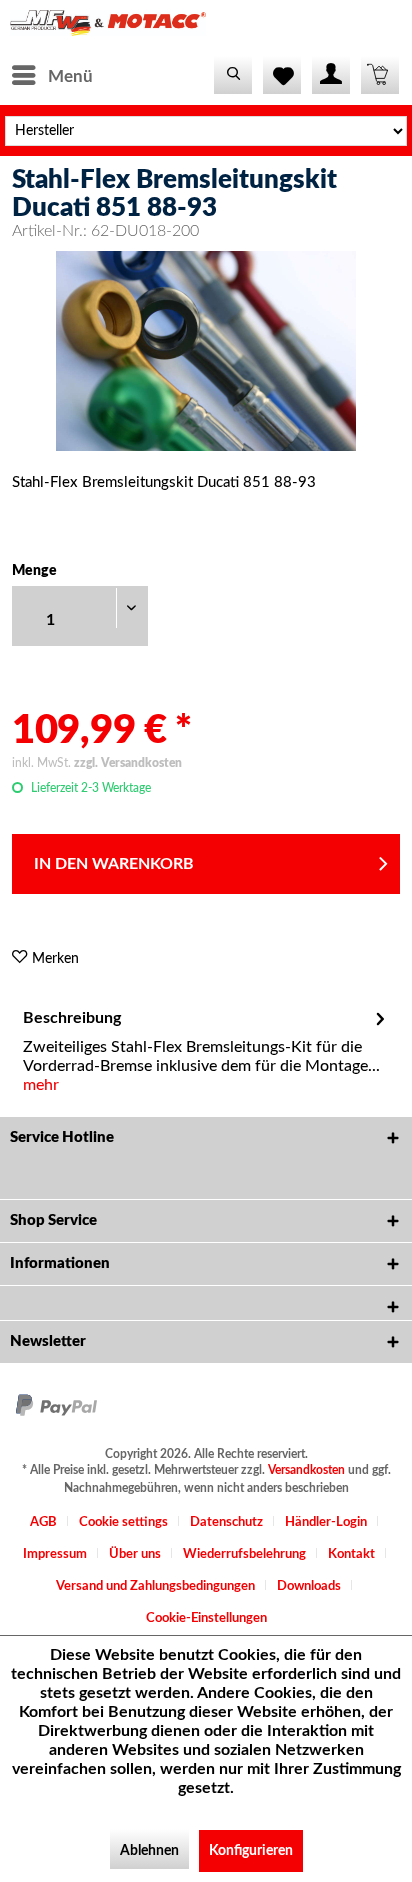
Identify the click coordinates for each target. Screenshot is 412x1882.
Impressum (55, 1554)
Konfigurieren (251, 1851)
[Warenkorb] (380, 75)
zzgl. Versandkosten (128, 763)
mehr (41, 1085)
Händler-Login (326, 1522)
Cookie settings (123, 1522)
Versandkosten (306, 1470)
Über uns (135, 1554)
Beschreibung (72, 1018)
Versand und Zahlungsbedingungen (155, 1586)
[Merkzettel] (282, 75)
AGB (43, 1522)
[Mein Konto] (331, 75)
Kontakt (351, 1554)
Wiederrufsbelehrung (244, 1554)
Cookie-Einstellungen (206, 1618)
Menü (70, 76)
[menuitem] (51, 75)
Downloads (309, 1586)
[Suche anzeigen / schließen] (233, 75)
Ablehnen (149, 1851)
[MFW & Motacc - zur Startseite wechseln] (108, 27)
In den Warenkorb (114, 864)
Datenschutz (226, 1522)
